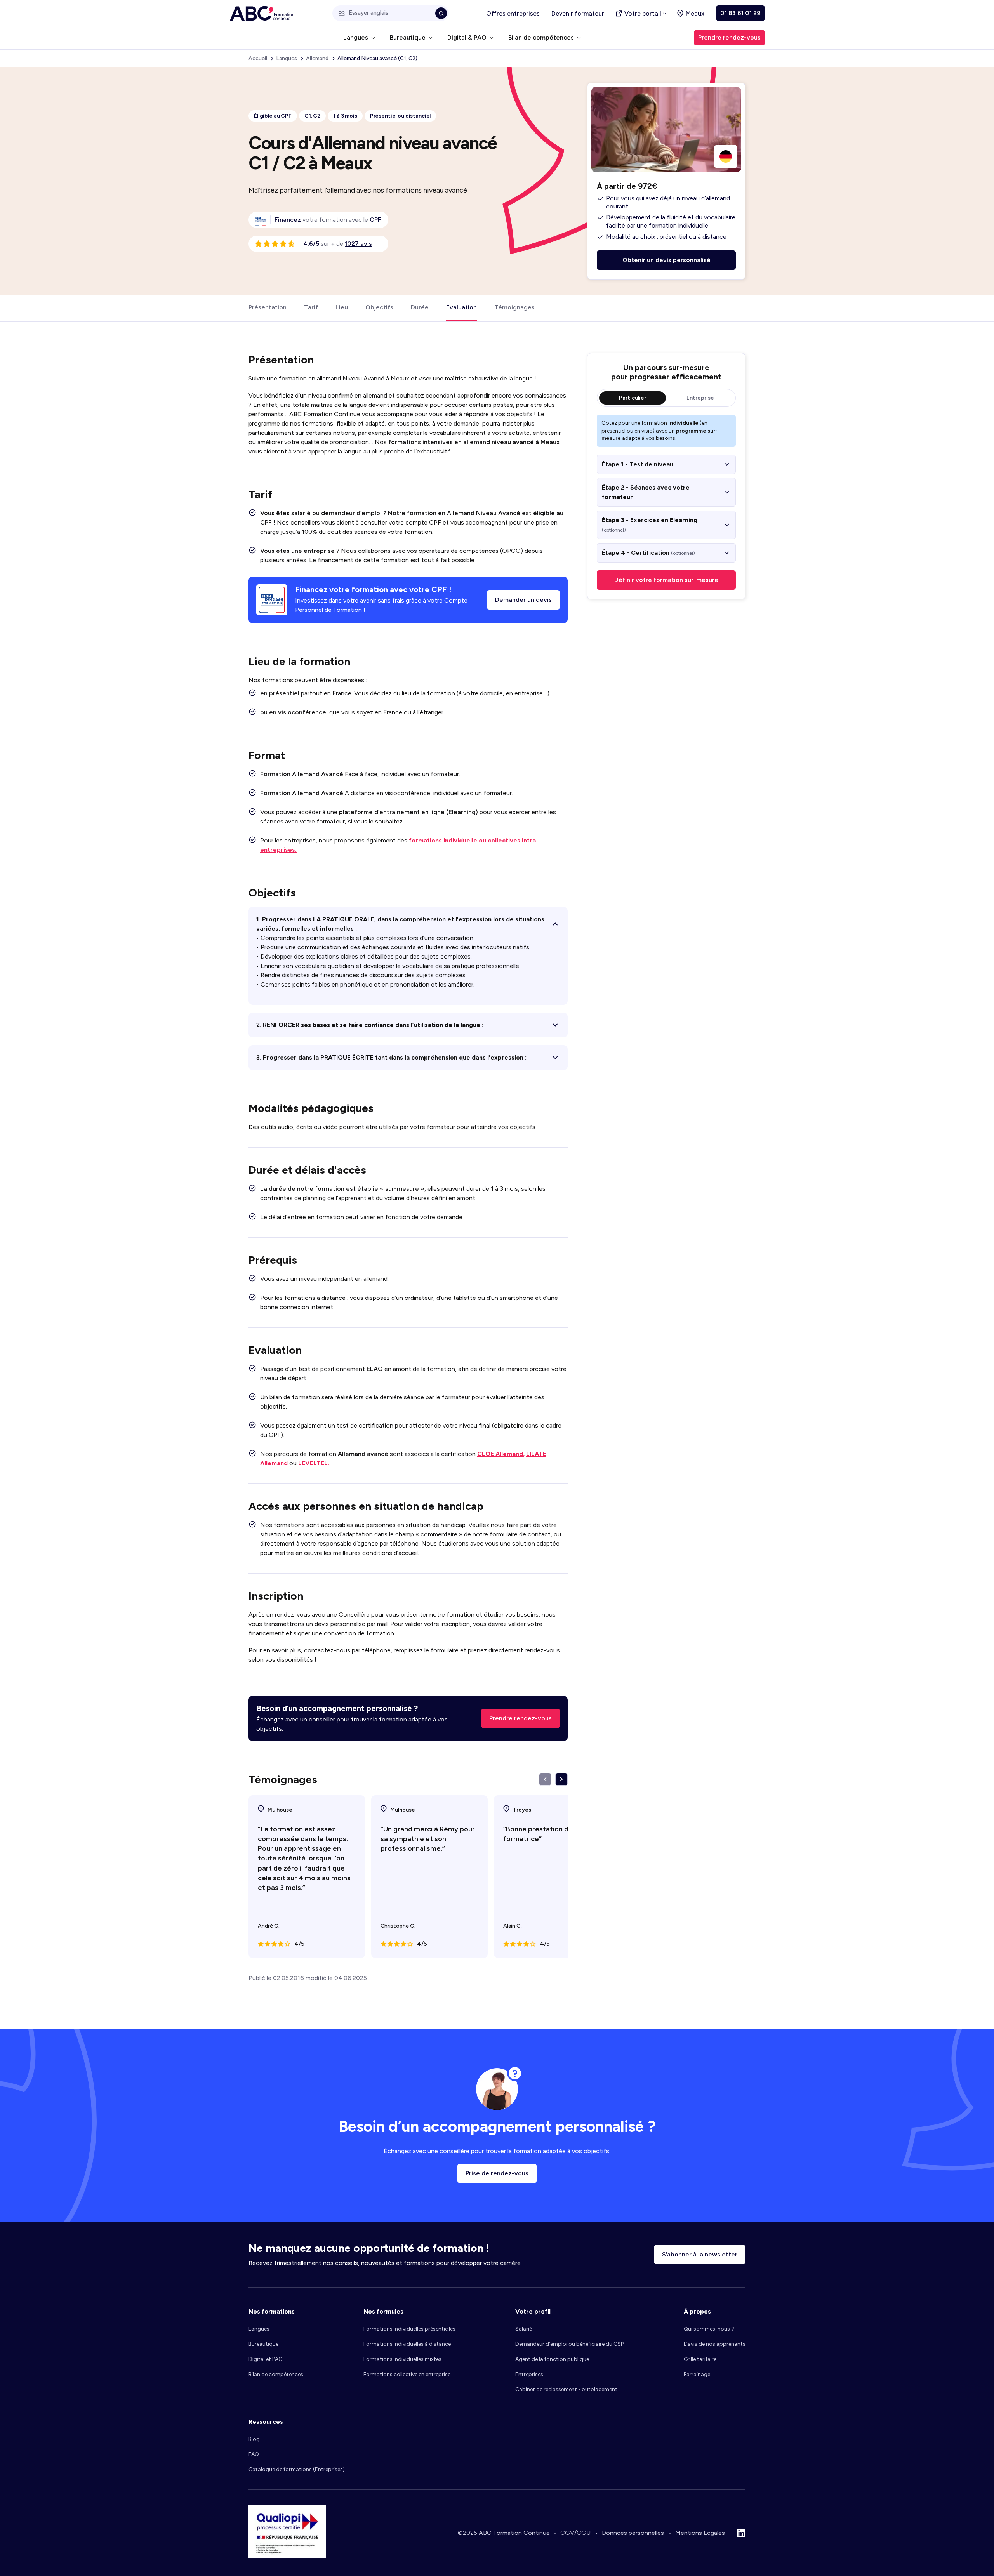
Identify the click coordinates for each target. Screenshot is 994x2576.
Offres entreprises (513, 13)
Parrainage (697, 2374)
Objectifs (379, 307)
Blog (254, 2439)
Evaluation (461, 307)
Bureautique (263, 2344)
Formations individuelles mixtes (402, 2359)
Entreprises (529, 2374)
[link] (375, 220)
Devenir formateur (578, 13)
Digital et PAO (266, 2359)
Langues (259, 2329)
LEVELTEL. (314, 1463)
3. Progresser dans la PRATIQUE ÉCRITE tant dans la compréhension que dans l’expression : (391, 1057)
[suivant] (561, 1779)
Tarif (311, 307)
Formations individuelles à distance (407, 2344)
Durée (420, 307)
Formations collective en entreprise (407, 2374)
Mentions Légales (700, 2533)
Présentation (268, 307)
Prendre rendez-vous (520, 1718)
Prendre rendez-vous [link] (729, 37)
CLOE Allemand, (501, 1454)
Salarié (524, 2329)
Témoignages (514, 307)
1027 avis (358, 244)
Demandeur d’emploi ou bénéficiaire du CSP (569, 2344)
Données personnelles (633, 2533)
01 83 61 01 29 (740, 13)
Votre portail (643, 13)
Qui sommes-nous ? (709, 2329)
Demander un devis (523, 600)
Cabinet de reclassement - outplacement (566, 2389)
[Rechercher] (441, 13)
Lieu (342, 307)
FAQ (254, 2454)
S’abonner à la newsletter (700, 2254)
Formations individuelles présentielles (409, 2329)
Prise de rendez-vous (497, 2173)
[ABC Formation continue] (262, 13)
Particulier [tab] (633, 398)
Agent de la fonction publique (552, 2359)
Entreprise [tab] (700, 398)
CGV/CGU (575, 2533)
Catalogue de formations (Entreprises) (297, 2469)
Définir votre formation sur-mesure (666, 580)
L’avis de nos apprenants (715, 2344)
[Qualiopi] (287, 2556)
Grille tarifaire (700, 2359)
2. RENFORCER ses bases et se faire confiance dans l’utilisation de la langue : (370, 1025)
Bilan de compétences (276, 2374)
